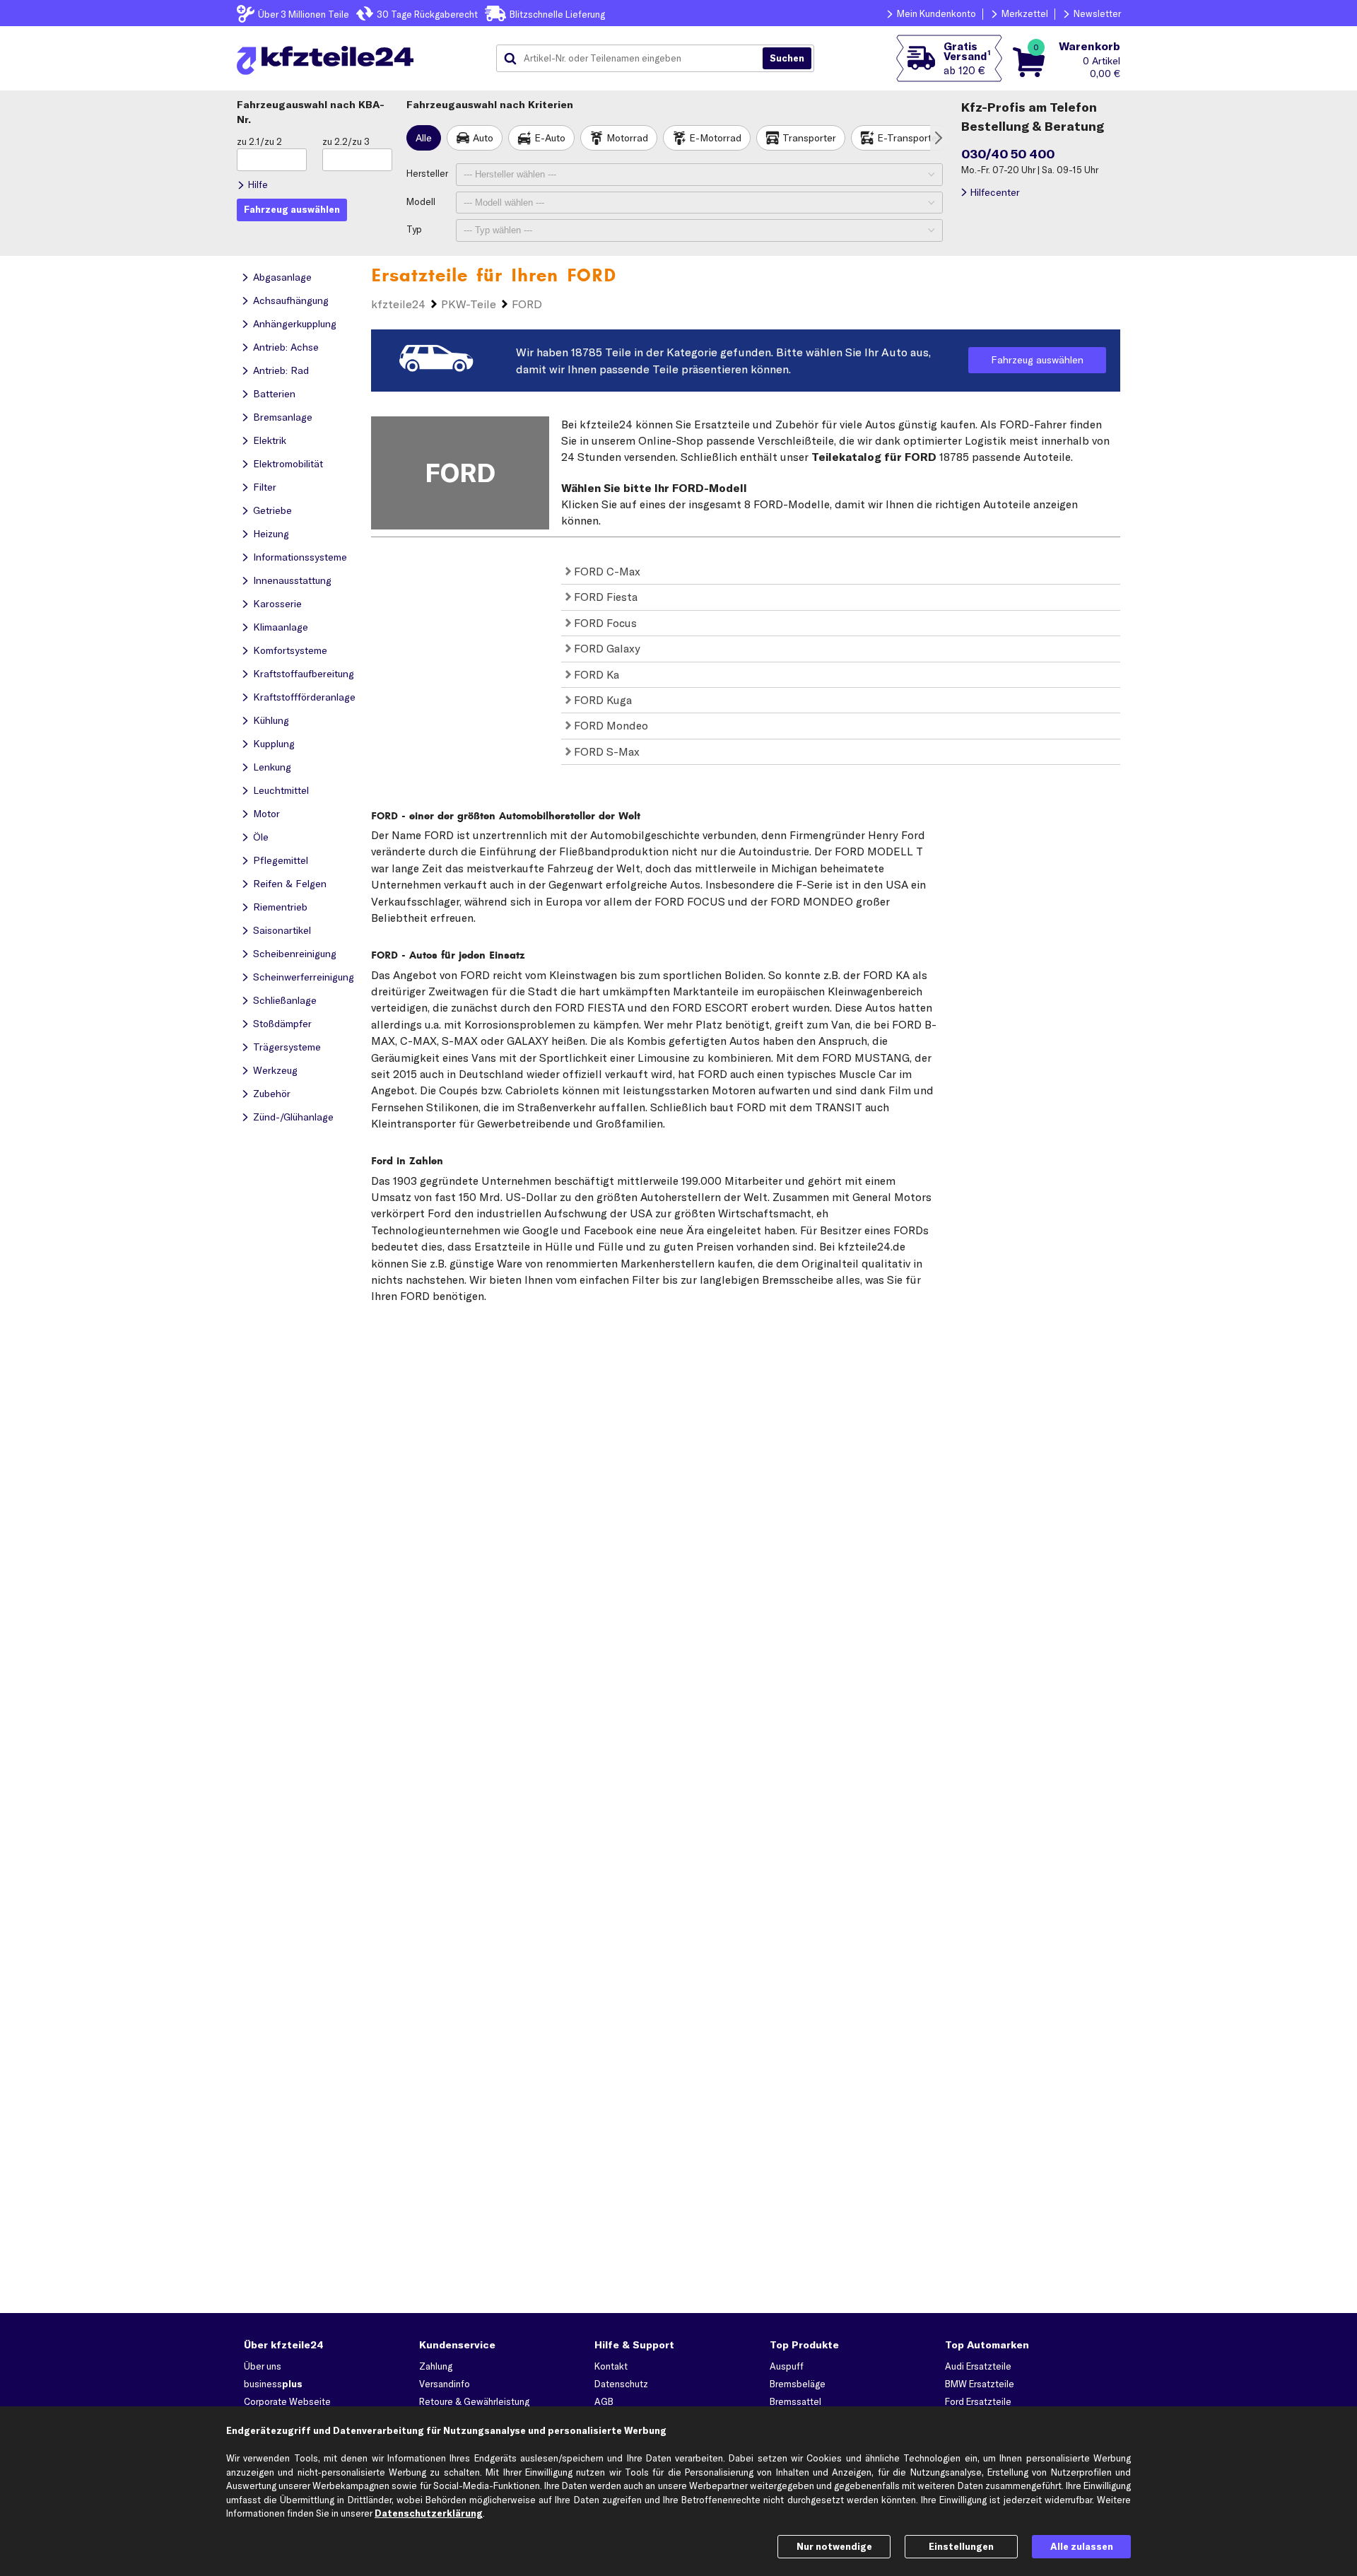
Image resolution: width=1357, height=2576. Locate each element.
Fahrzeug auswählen (1037, 360)
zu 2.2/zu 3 (346, 141)
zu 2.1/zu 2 (259, 141)
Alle (424, 138)
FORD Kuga (601, 700)
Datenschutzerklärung (429, 2513)
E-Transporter (909, 138)
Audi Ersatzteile (978, 2366)
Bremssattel (795, 2401)
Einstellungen (961, 2546)
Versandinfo (445, 2384)
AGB (604, 2401)
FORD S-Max (605, 751)
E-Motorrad (715, 138)
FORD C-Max (606, 571)
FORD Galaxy (606, 648)
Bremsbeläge (798, 2384)
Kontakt (611, 2366)
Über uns (263, 2366)
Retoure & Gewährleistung (474, 2401)
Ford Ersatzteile (978, 2401)
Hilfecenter (995, 192)
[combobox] (635, 59)
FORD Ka (595, 674)
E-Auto (550, 138)
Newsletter (1097, 13)
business (273, 2384)
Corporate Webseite (287, 2401)
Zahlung (436, 2366)
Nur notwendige (834, 2546)
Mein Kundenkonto (936, 13)
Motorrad (627, 138)
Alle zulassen (1082, 2546)
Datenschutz (621, 2384)
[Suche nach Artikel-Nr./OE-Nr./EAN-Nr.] (787, 59)
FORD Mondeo (610, 725)
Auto (483, 138)
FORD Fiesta (604, 597)
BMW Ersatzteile (980, 2384)
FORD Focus (604, 623)
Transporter (809, 138)
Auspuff (787, 2366)
